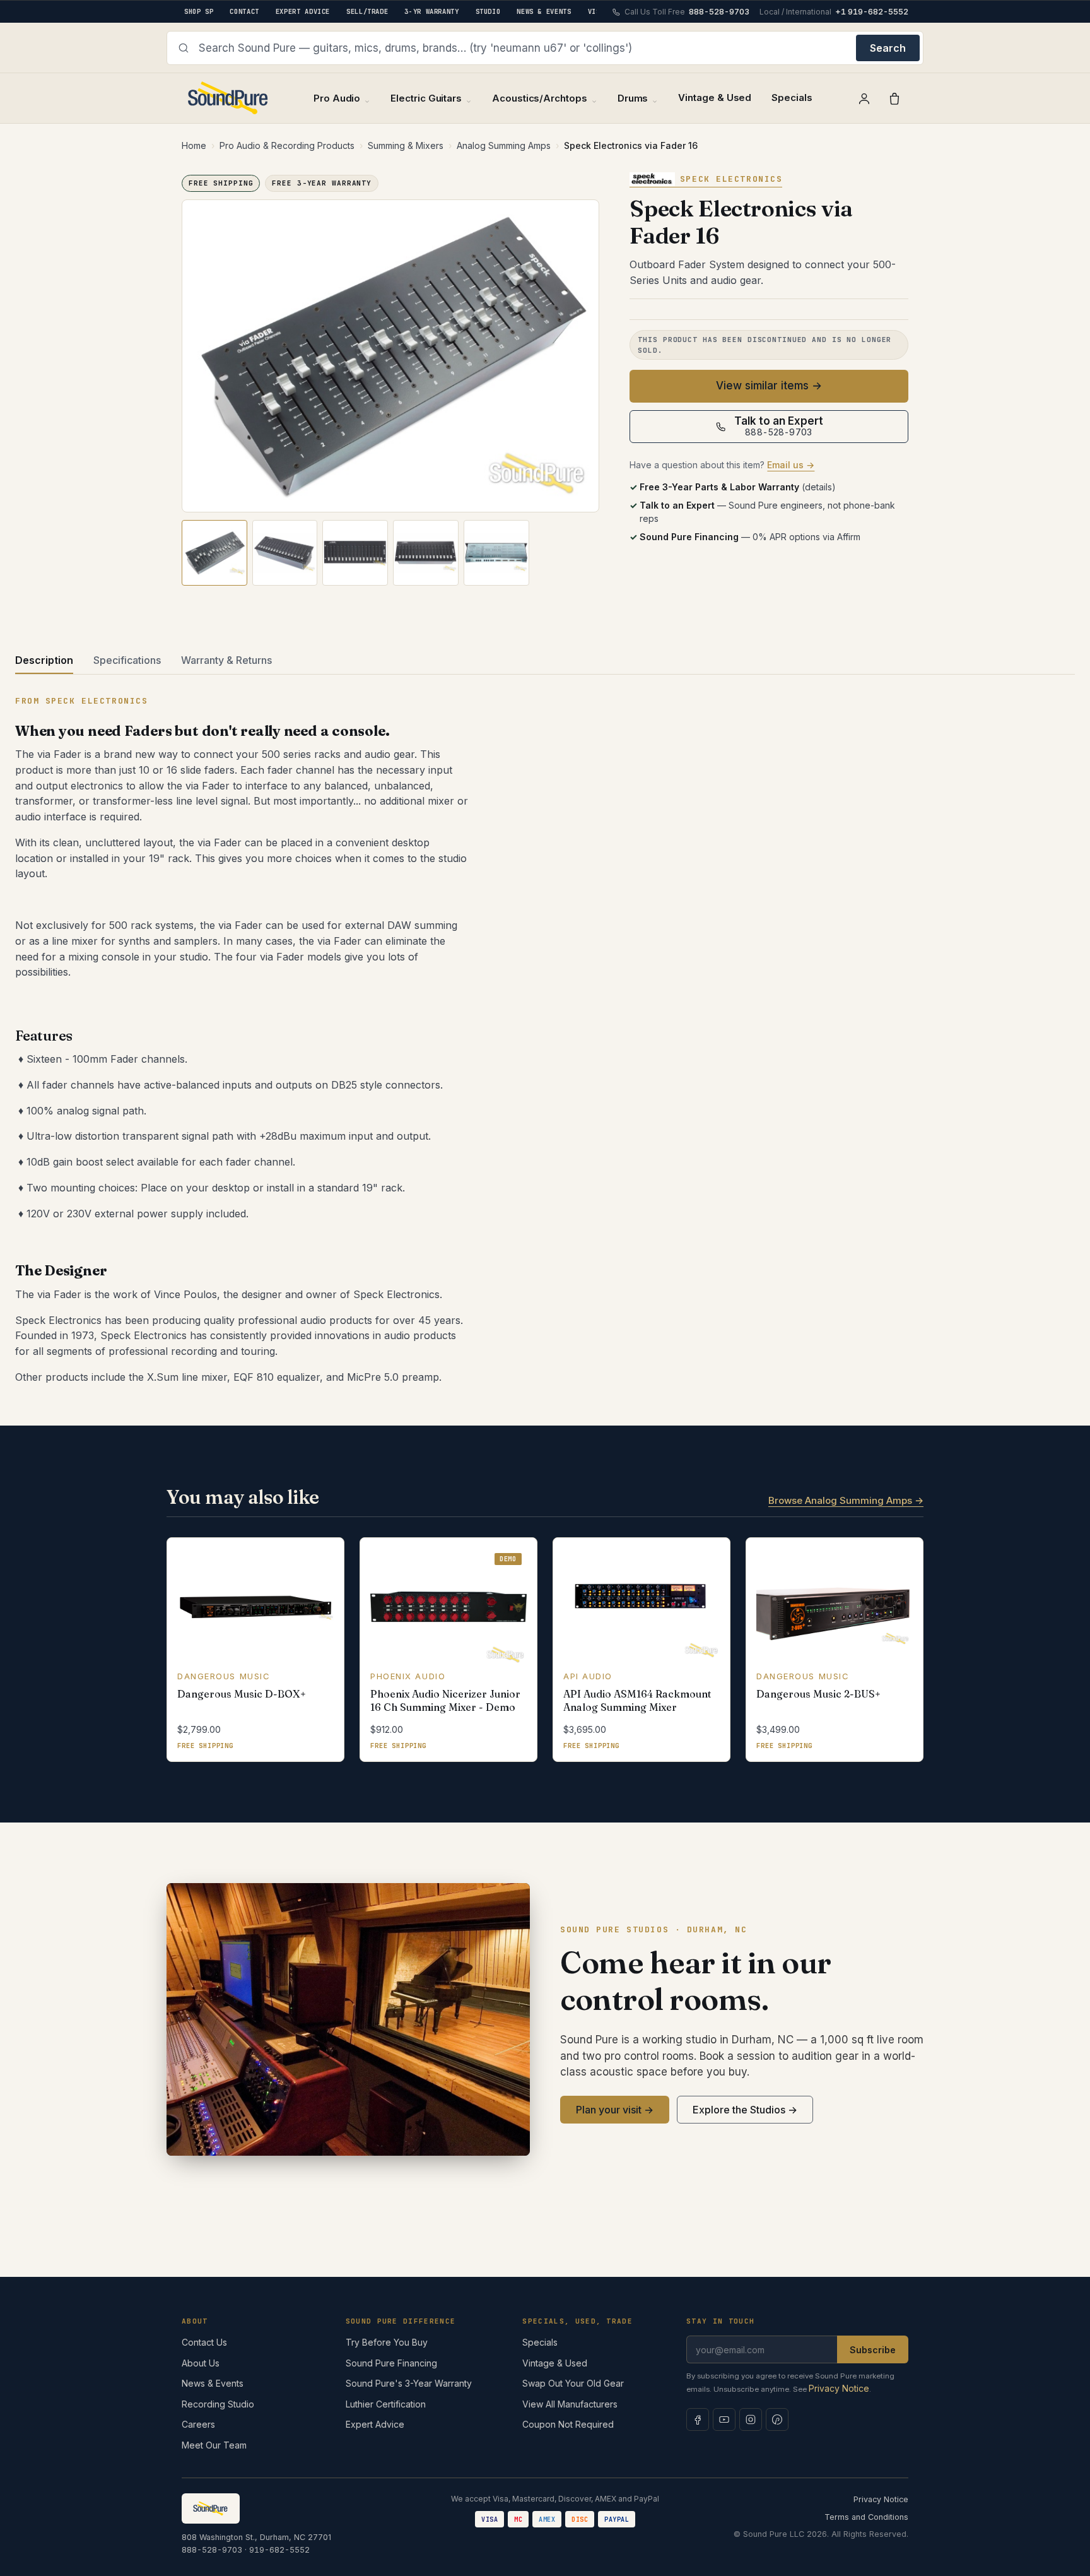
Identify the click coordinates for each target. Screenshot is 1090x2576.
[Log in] (864, 98)
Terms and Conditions (866, 2517)
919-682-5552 (279, 2550)
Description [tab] (44, 660)
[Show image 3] (355, 553)
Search (888, 48)
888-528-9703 (212, 2550)
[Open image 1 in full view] (390, 356)
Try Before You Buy (387, 2342)
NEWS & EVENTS (544, 11)
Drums (633, 98)
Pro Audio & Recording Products (287, 145)
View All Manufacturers (570, 2404)
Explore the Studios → (745, 2110)
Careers (198, 2424)
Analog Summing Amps (504, 145)
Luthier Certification (386, 2404)
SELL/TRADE (367, 11)
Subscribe (873, 2350)
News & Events (213, 2383)
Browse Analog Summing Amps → (846, 1500)
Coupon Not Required (568, 2424)
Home (194, 145)
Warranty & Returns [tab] (226, 660)
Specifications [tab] (127, 660)
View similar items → (769, 386)
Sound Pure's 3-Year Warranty (409, 2383)
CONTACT (244, 11)
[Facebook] (698, 2419)
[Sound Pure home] (229, 98)
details (818, 487)
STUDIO (488, 11)
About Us (201, 2363)
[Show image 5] (496, 553)
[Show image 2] (285, 553)
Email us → (791, 465)
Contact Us (204, 2342)
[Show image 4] (426, 553)
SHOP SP (199, 11)
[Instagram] (751, 2419)
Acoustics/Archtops (540, 98)
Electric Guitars (426, 98)
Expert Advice (375, 2424)
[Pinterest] (777, 2419)
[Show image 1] (214, 553)
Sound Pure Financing (391, 2363)
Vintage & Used (715, 97)
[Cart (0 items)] (894, 98)
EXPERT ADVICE (303, 11)
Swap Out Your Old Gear (573, 2383)
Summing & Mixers (406, 145)
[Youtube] (724, 2419)
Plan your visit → (615, 2110)
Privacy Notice (839, 2388)
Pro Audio (337, 98)
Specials (792, 97)
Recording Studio (218, 2404)
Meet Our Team (214, 2445)
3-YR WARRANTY (431, 11)
